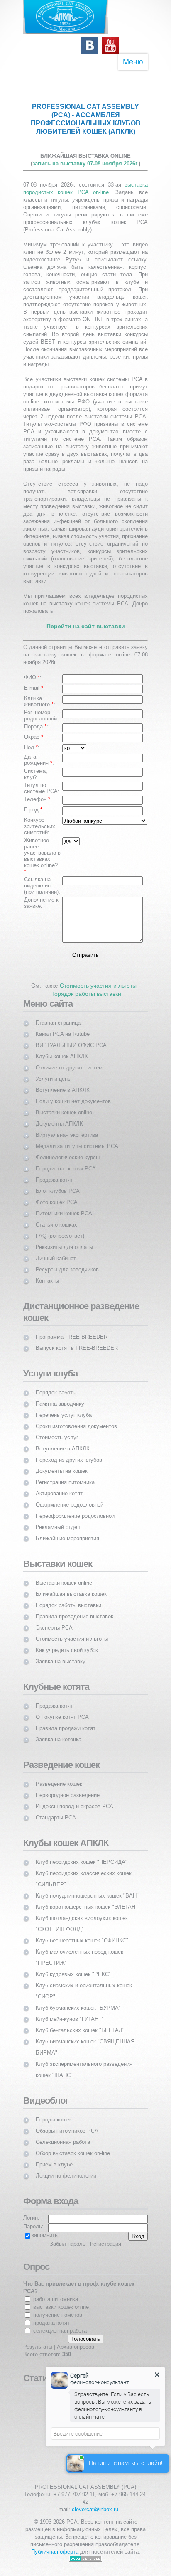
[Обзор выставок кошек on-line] (73, 2146)
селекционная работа (60, 2331)
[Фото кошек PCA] (57, 1195)
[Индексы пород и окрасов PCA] (75, 1799)
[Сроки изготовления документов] (76, 1419)
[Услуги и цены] (54, 1071)
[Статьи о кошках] (56, 1217)
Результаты (38, 2347)
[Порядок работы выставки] (68, 1598)
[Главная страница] (58, 1015)
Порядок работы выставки (86, 994)
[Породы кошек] (54, 2112)
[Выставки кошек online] (64, 1105)
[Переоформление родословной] (75, 1508)
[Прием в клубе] (54, 2157)
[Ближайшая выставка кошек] (71, 1587)
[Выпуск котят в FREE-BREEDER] (77, 1341)
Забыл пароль (68, 2244)
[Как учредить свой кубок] (67, 1643)
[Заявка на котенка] (59, 1732)
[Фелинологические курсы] (68, 1150)
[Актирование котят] (59, 1486)
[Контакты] (47, 1273)
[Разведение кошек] (59, 1776)
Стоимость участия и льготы (98, 986)
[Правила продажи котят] (66, 1721)
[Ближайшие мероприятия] (67, 1531)
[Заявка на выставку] (61, 1654)
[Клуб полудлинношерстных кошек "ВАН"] (87, 1888)
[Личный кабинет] (56, 1251)
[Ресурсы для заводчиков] (67, 1262)
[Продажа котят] (54, 1172)
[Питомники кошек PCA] (64, 1206)
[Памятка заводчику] (60, 1396)
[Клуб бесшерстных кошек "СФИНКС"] (82, 1933)
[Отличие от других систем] (69, 1060)
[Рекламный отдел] (58, 1520)
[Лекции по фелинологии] (66, 2168)
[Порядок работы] (56, 1385)
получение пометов (58, 2315)
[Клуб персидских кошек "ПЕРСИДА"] (82, 1855)
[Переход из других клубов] (69, 1452)
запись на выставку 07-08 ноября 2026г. (85, 163)
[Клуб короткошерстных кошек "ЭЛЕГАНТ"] (88, 1899)
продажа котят (51, 2323)
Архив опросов (76, 2347)
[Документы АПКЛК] (59, 1116)
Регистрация (106, 2244)
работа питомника (56, 2299)
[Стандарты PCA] (56, 1810)
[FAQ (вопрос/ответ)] (60, 1228)
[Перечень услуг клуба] (64, 1407)
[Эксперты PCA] (54, 1620)
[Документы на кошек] (62, 1464)
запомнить (45, 2235)
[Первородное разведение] (68, 1788)
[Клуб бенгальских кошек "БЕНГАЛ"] (80, 2023)
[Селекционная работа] (63, 2135)
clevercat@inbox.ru (95, 2509)
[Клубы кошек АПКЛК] (62, 1049)
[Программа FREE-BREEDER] (72, 1329)
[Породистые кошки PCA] (66, 1161)
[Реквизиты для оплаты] (64, 1240)
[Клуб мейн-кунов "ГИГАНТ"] (70, 2012)
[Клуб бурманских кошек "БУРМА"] (78, 2000)
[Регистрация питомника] (65, 1475)
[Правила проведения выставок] (75, 1609)
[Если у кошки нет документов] (73, 1094)
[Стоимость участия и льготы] (72, 1631)
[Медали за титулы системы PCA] (77, 1139)
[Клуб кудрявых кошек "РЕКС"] (73, 1967)
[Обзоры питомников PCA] (67, 2123)
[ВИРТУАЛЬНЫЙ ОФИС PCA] (71, 1038)
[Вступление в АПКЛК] (63, 1083)
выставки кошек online (61, 2307)
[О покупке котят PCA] (62, 1710)
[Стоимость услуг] (57, 1430)
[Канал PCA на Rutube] (63, 1026)
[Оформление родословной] (70, 1497)
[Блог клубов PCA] (58, 1184)
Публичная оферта (55, 2552)
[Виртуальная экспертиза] (67, 1127)
